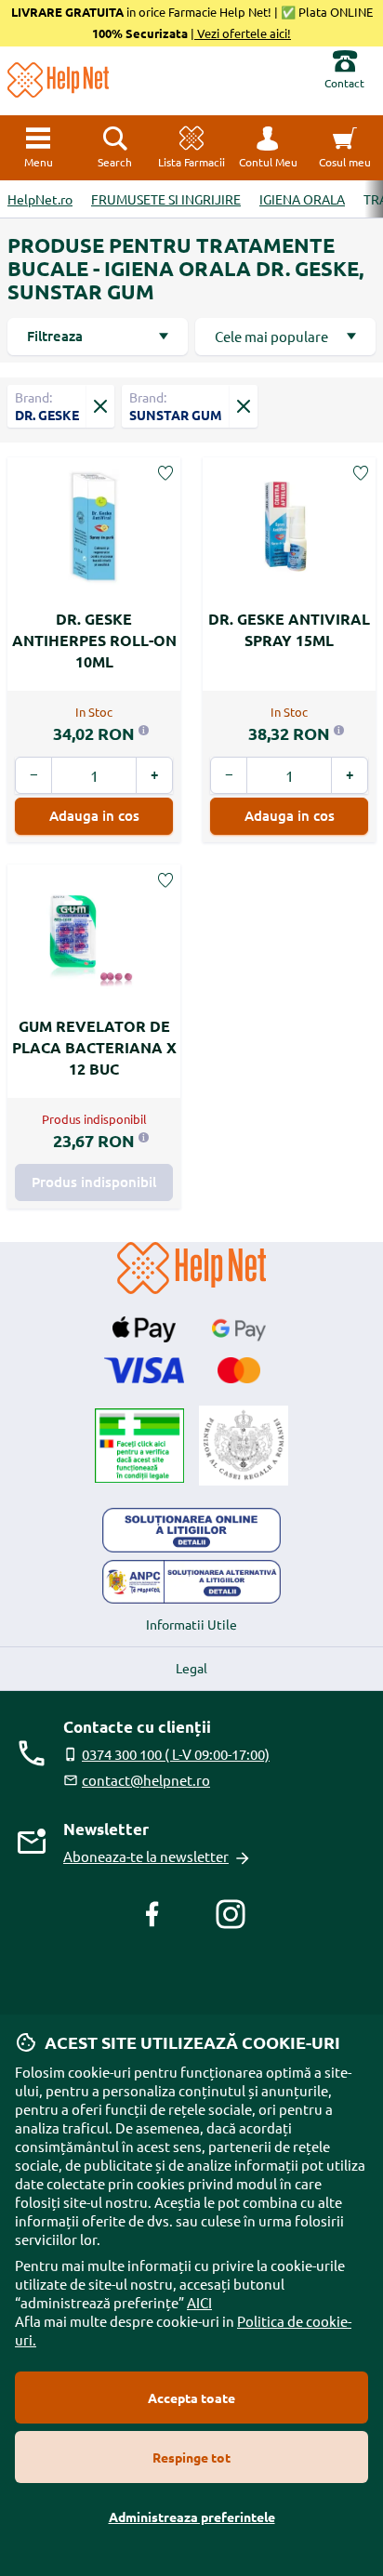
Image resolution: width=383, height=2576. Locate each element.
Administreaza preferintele (192, 2517)
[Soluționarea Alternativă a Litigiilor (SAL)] (191, 1582)
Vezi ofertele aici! (243, 33)
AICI (199, 2302)
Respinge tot (191, 2457)
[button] (268, 148)
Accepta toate (191, 2398)
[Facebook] (152, 1914)
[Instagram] (231, 1914)
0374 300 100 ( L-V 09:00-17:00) (176, 1754)
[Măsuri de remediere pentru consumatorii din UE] (191, 1530)
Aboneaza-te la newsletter (146, 1856)
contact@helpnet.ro (146, 1780)
